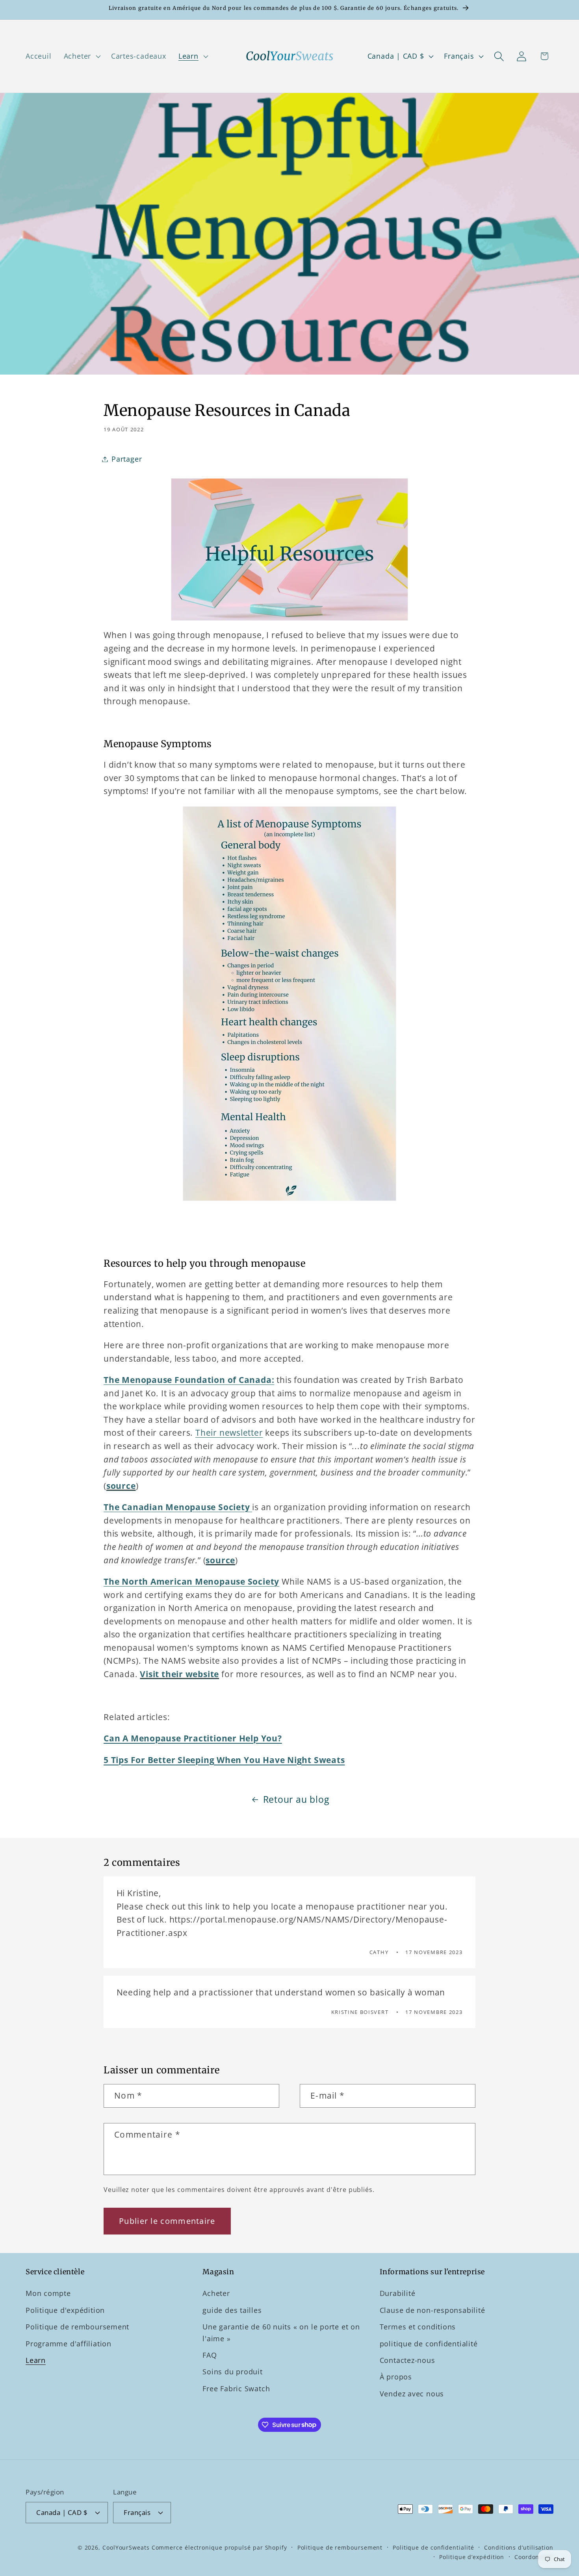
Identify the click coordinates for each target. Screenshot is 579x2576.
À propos (396, 2377)
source (121, 1486)
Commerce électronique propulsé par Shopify (219, 2547)
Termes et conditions (418, 2327)
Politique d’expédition (472, 2557)
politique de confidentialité (429, 2344)
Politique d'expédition (65, 2310)
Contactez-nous (407, 2360)
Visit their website (179, 1674)
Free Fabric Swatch (236, 2389)
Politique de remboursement (77, 2327)
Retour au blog (296, 1799)
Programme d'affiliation (69, 2344)
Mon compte (48, 2293)
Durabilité (398, 2293)
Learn (36, 2360)
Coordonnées (534, 2557)
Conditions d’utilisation (519, 2547)
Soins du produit (232, 2372)
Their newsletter (229, 1433)
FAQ (210, 2355)
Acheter (216, 2293)
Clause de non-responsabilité (432, 2310)
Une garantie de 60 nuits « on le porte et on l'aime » (281, 2332)
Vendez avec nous (412, 2394)
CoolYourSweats (126, 2547)
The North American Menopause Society (191, 1581)
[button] (81, 56)
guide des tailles (232, 2310)
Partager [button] (127, 459)
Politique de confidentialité (433, 2547)
